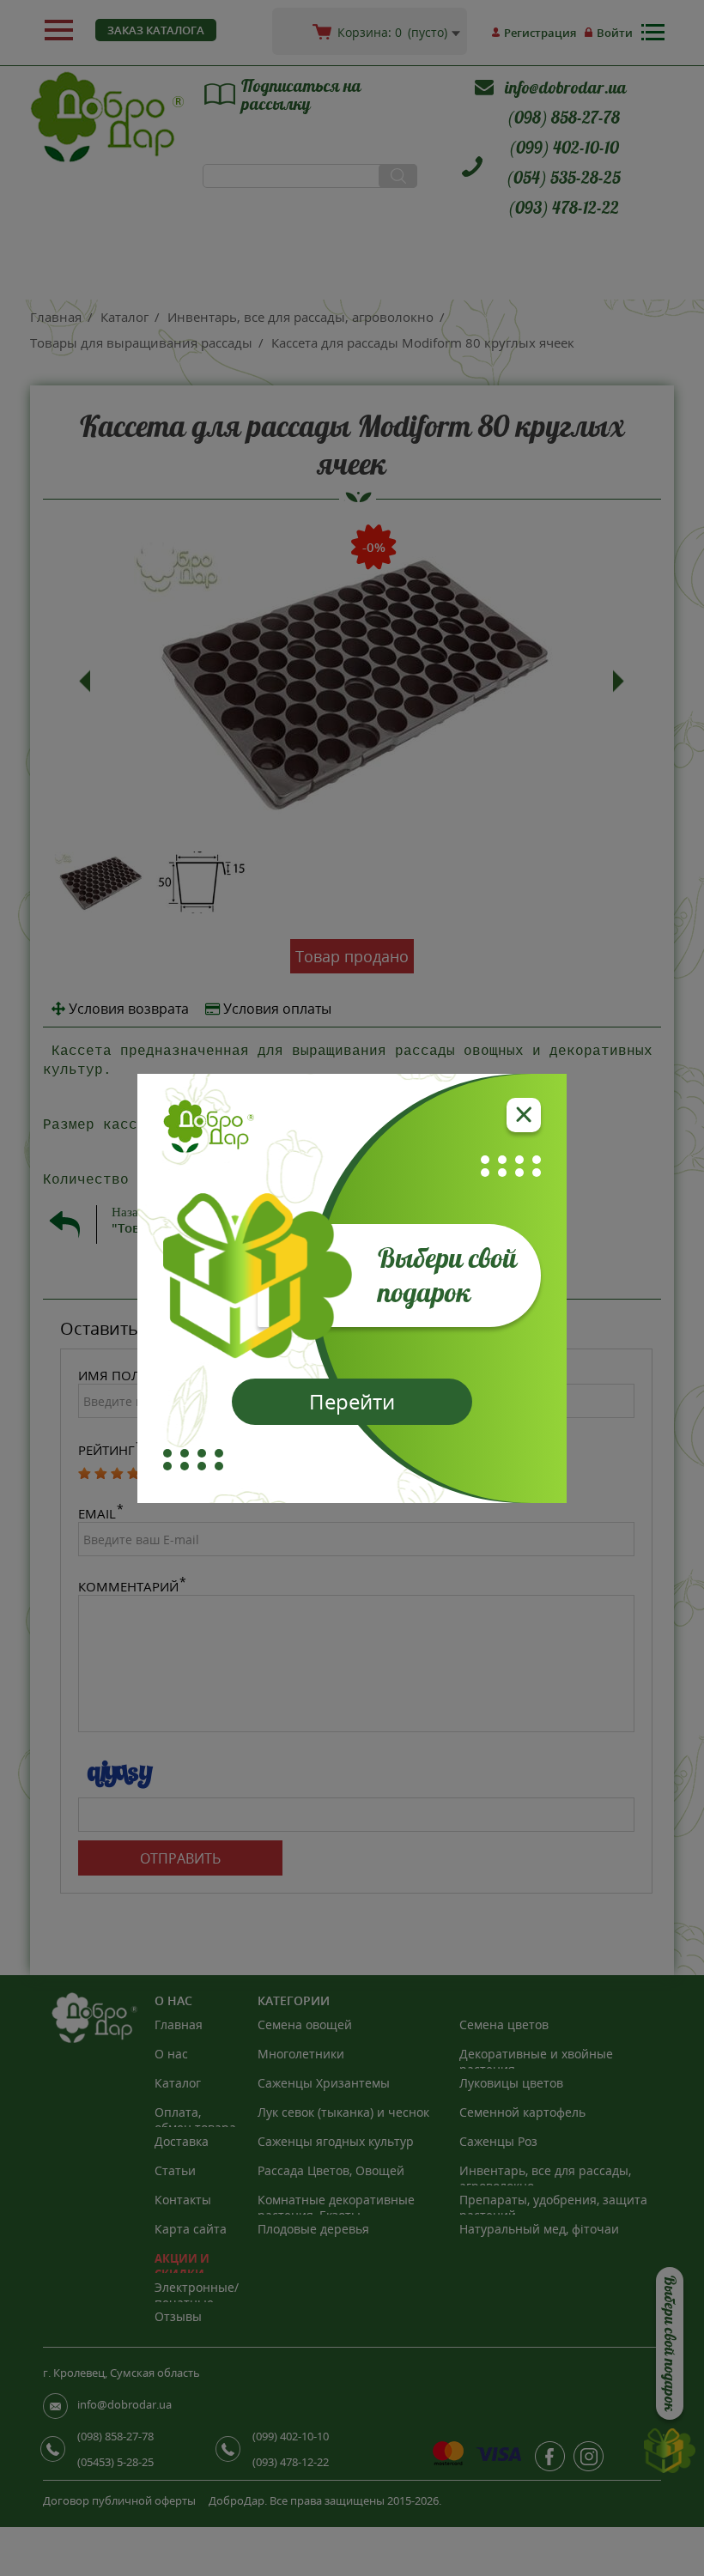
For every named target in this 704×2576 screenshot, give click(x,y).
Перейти (352, 1401)
